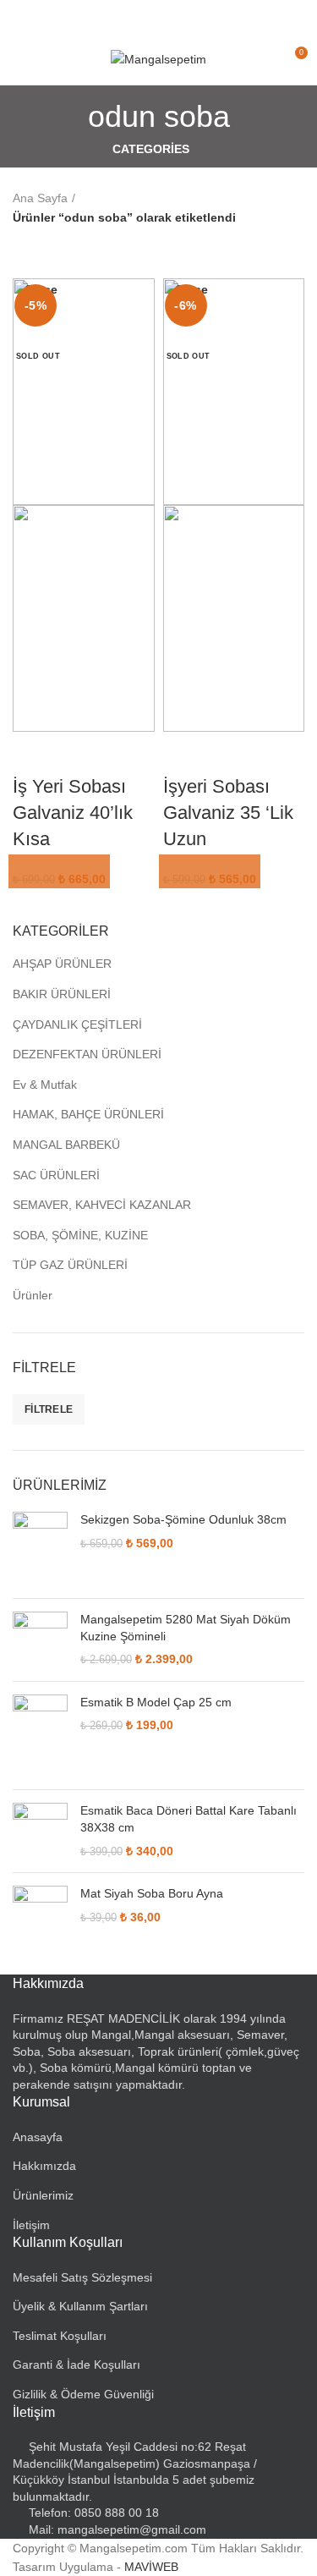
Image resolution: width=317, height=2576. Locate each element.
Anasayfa (38, 2137)
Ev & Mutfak (45, 1085)
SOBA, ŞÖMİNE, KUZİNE (80, 1235)
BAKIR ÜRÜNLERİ (62, 994)
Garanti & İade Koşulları (77, 2365)
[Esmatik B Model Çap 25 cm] (40, 1736)
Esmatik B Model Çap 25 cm (156, 1702)
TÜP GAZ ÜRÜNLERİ (70, 1265)
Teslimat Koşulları (60, 2336)
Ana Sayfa (40, 198)
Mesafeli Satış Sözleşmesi (82, 2277)
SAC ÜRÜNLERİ (56, 1175)
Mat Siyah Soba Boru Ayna (152, 1893)
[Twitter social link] (139, 17)
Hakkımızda (44, 2166)
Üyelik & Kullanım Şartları (80, 2306)
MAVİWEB (151, 2567)
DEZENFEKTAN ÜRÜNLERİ (87, 1054)
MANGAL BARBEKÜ (66, 1145)
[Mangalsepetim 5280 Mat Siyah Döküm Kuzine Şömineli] (40, 1640)
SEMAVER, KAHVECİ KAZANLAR (102, 1205)
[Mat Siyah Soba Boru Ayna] (40, 1913)
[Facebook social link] (120, 17)
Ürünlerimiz (43, 2195)
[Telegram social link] (197, 17)
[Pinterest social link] (158, 17)
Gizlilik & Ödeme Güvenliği (83, 2394)
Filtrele (49, 1409)
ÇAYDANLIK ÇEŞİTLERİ (77, 1024)
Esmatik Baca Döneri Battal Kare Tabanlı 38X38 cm (189, 1819)
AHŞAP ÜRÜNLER (62, 964)
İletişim (31, 2225)
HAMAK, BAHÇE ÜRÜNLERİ (88, 1114)
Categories (151, 149)
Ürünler (33, 1295)
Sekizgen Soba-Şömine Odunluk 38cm (183, 1519)
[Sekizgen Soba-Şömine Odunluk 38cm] (40, 1549)
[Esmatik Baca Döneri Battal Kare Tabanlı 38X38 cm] (40, 1831)
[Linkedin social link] (178, 17)
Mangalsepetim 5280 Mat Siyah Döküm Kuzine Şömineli (186, 1628)
